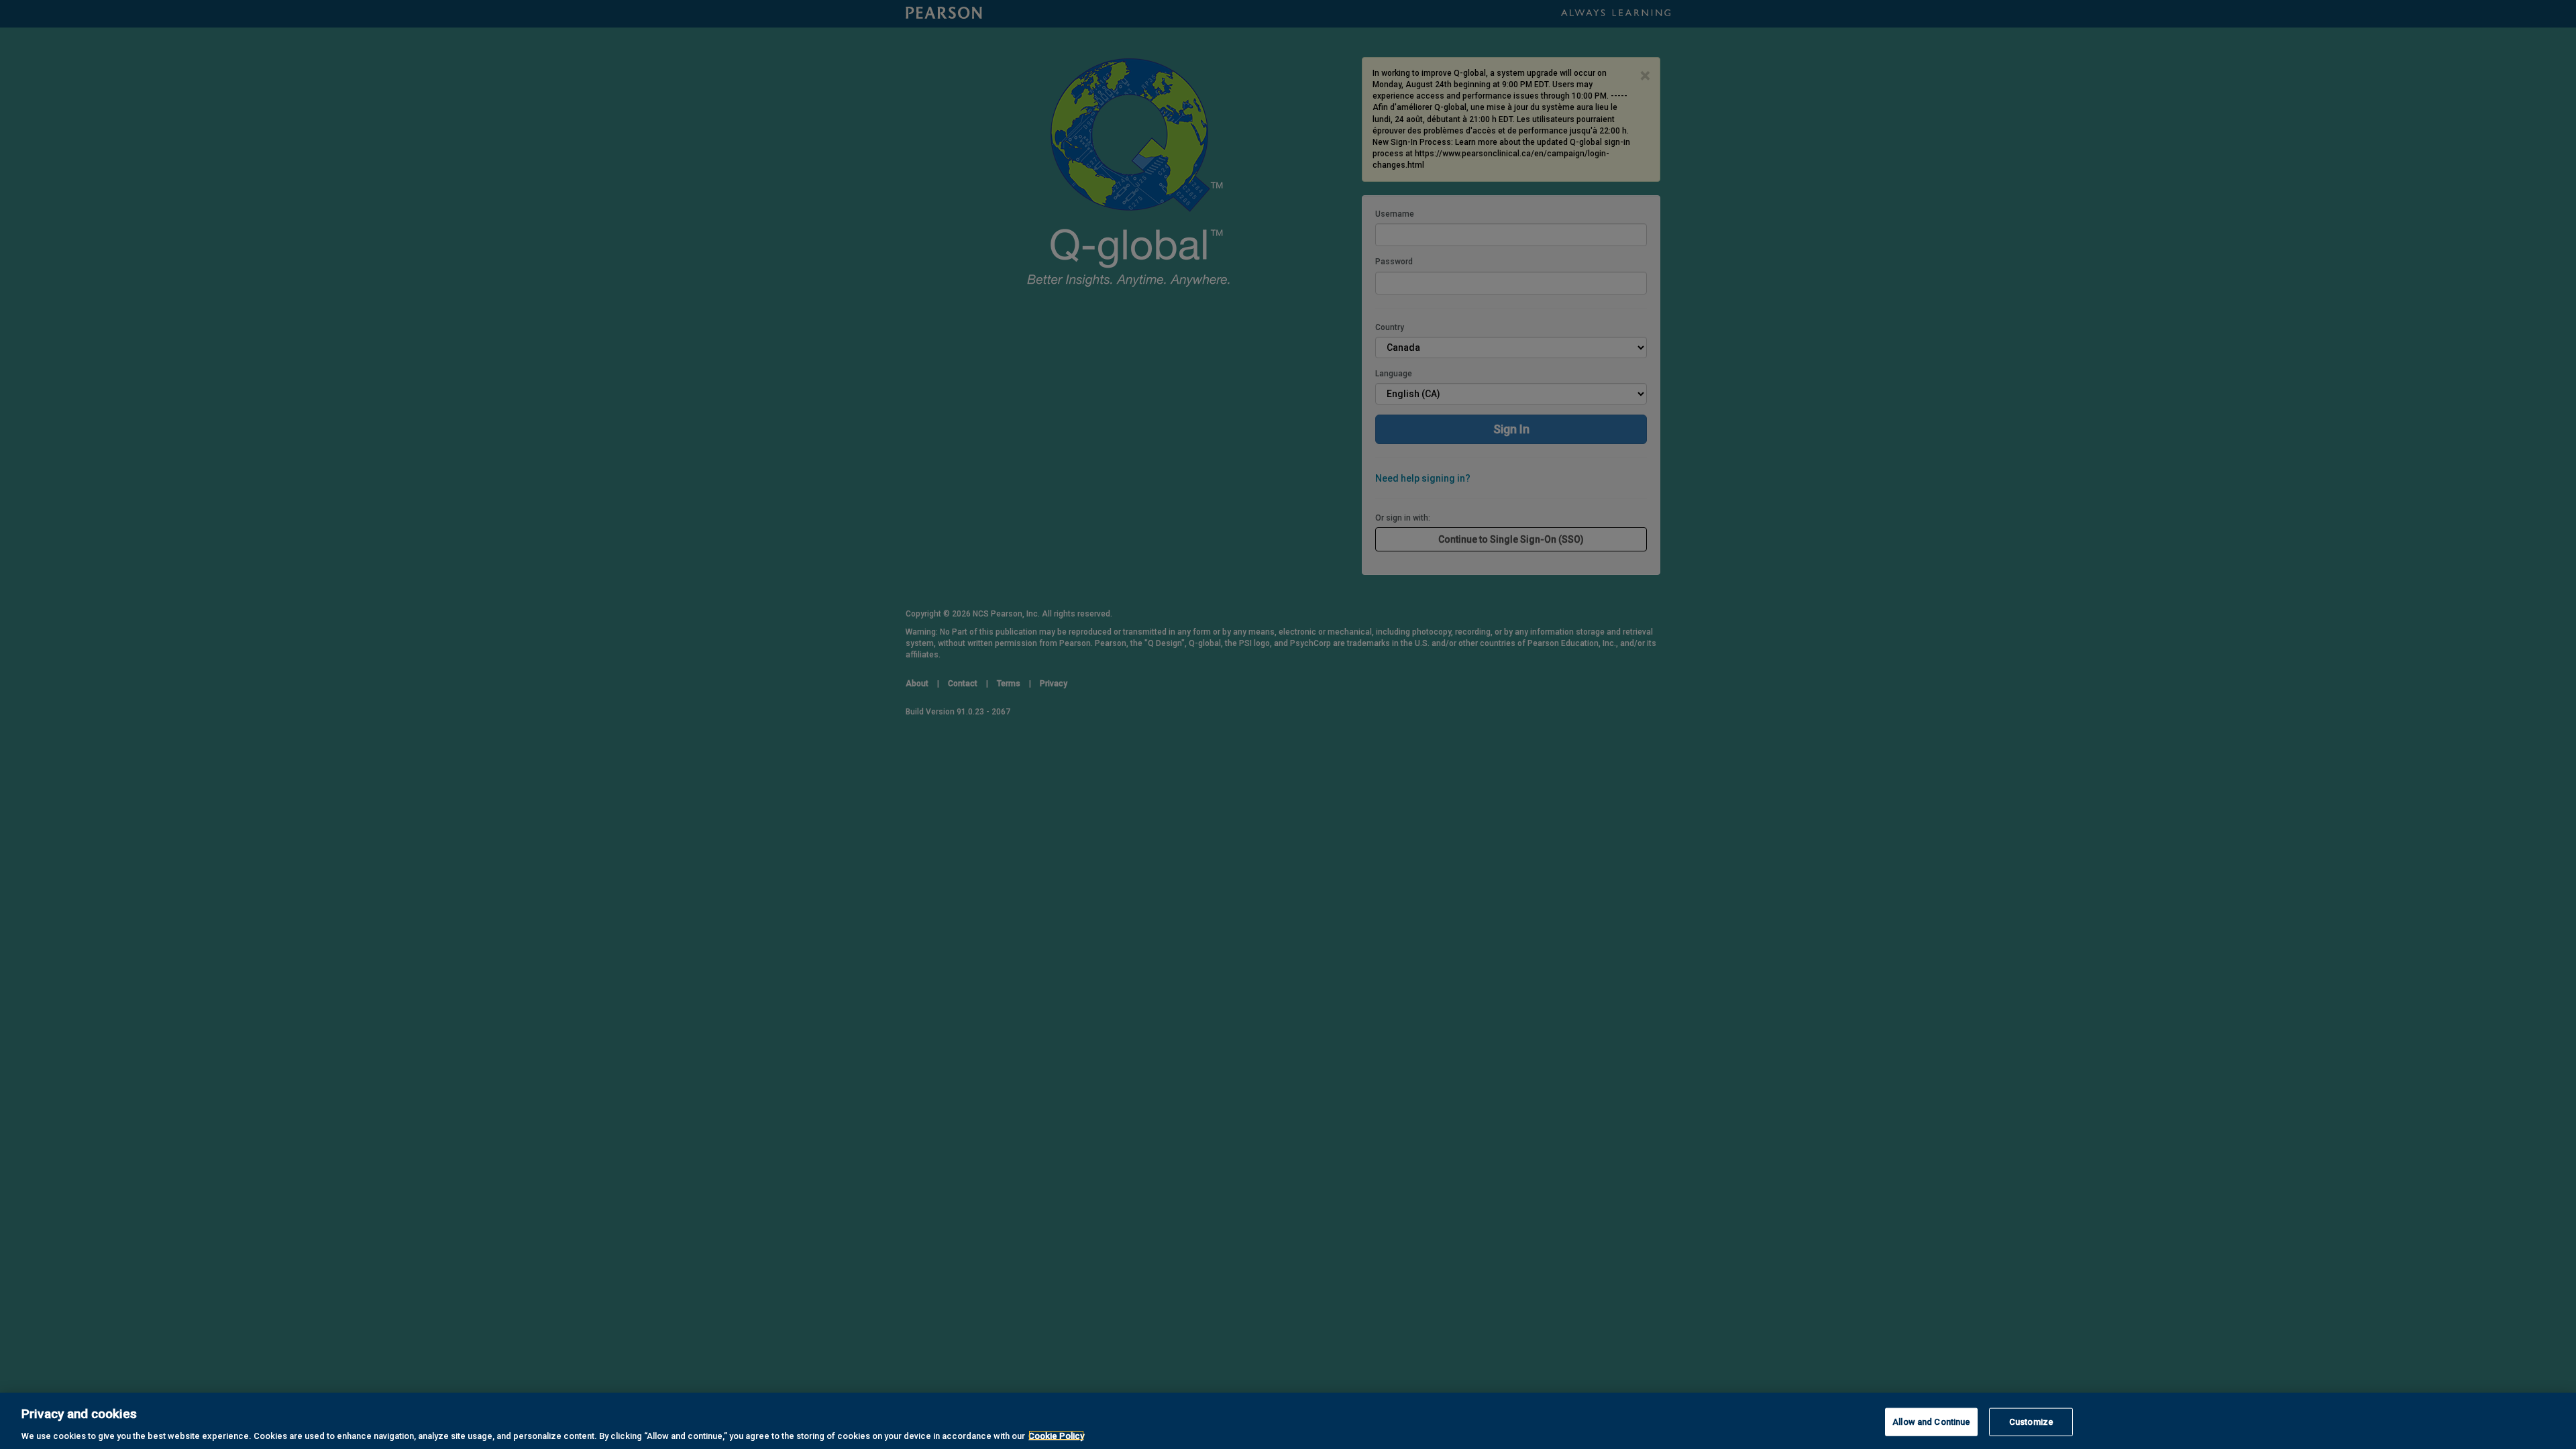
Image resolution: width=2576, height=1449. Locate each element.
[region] (1288, 1421)
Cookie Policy (1056, 1435)
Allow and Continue (1931, 1421)
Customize (2031, 1421)
